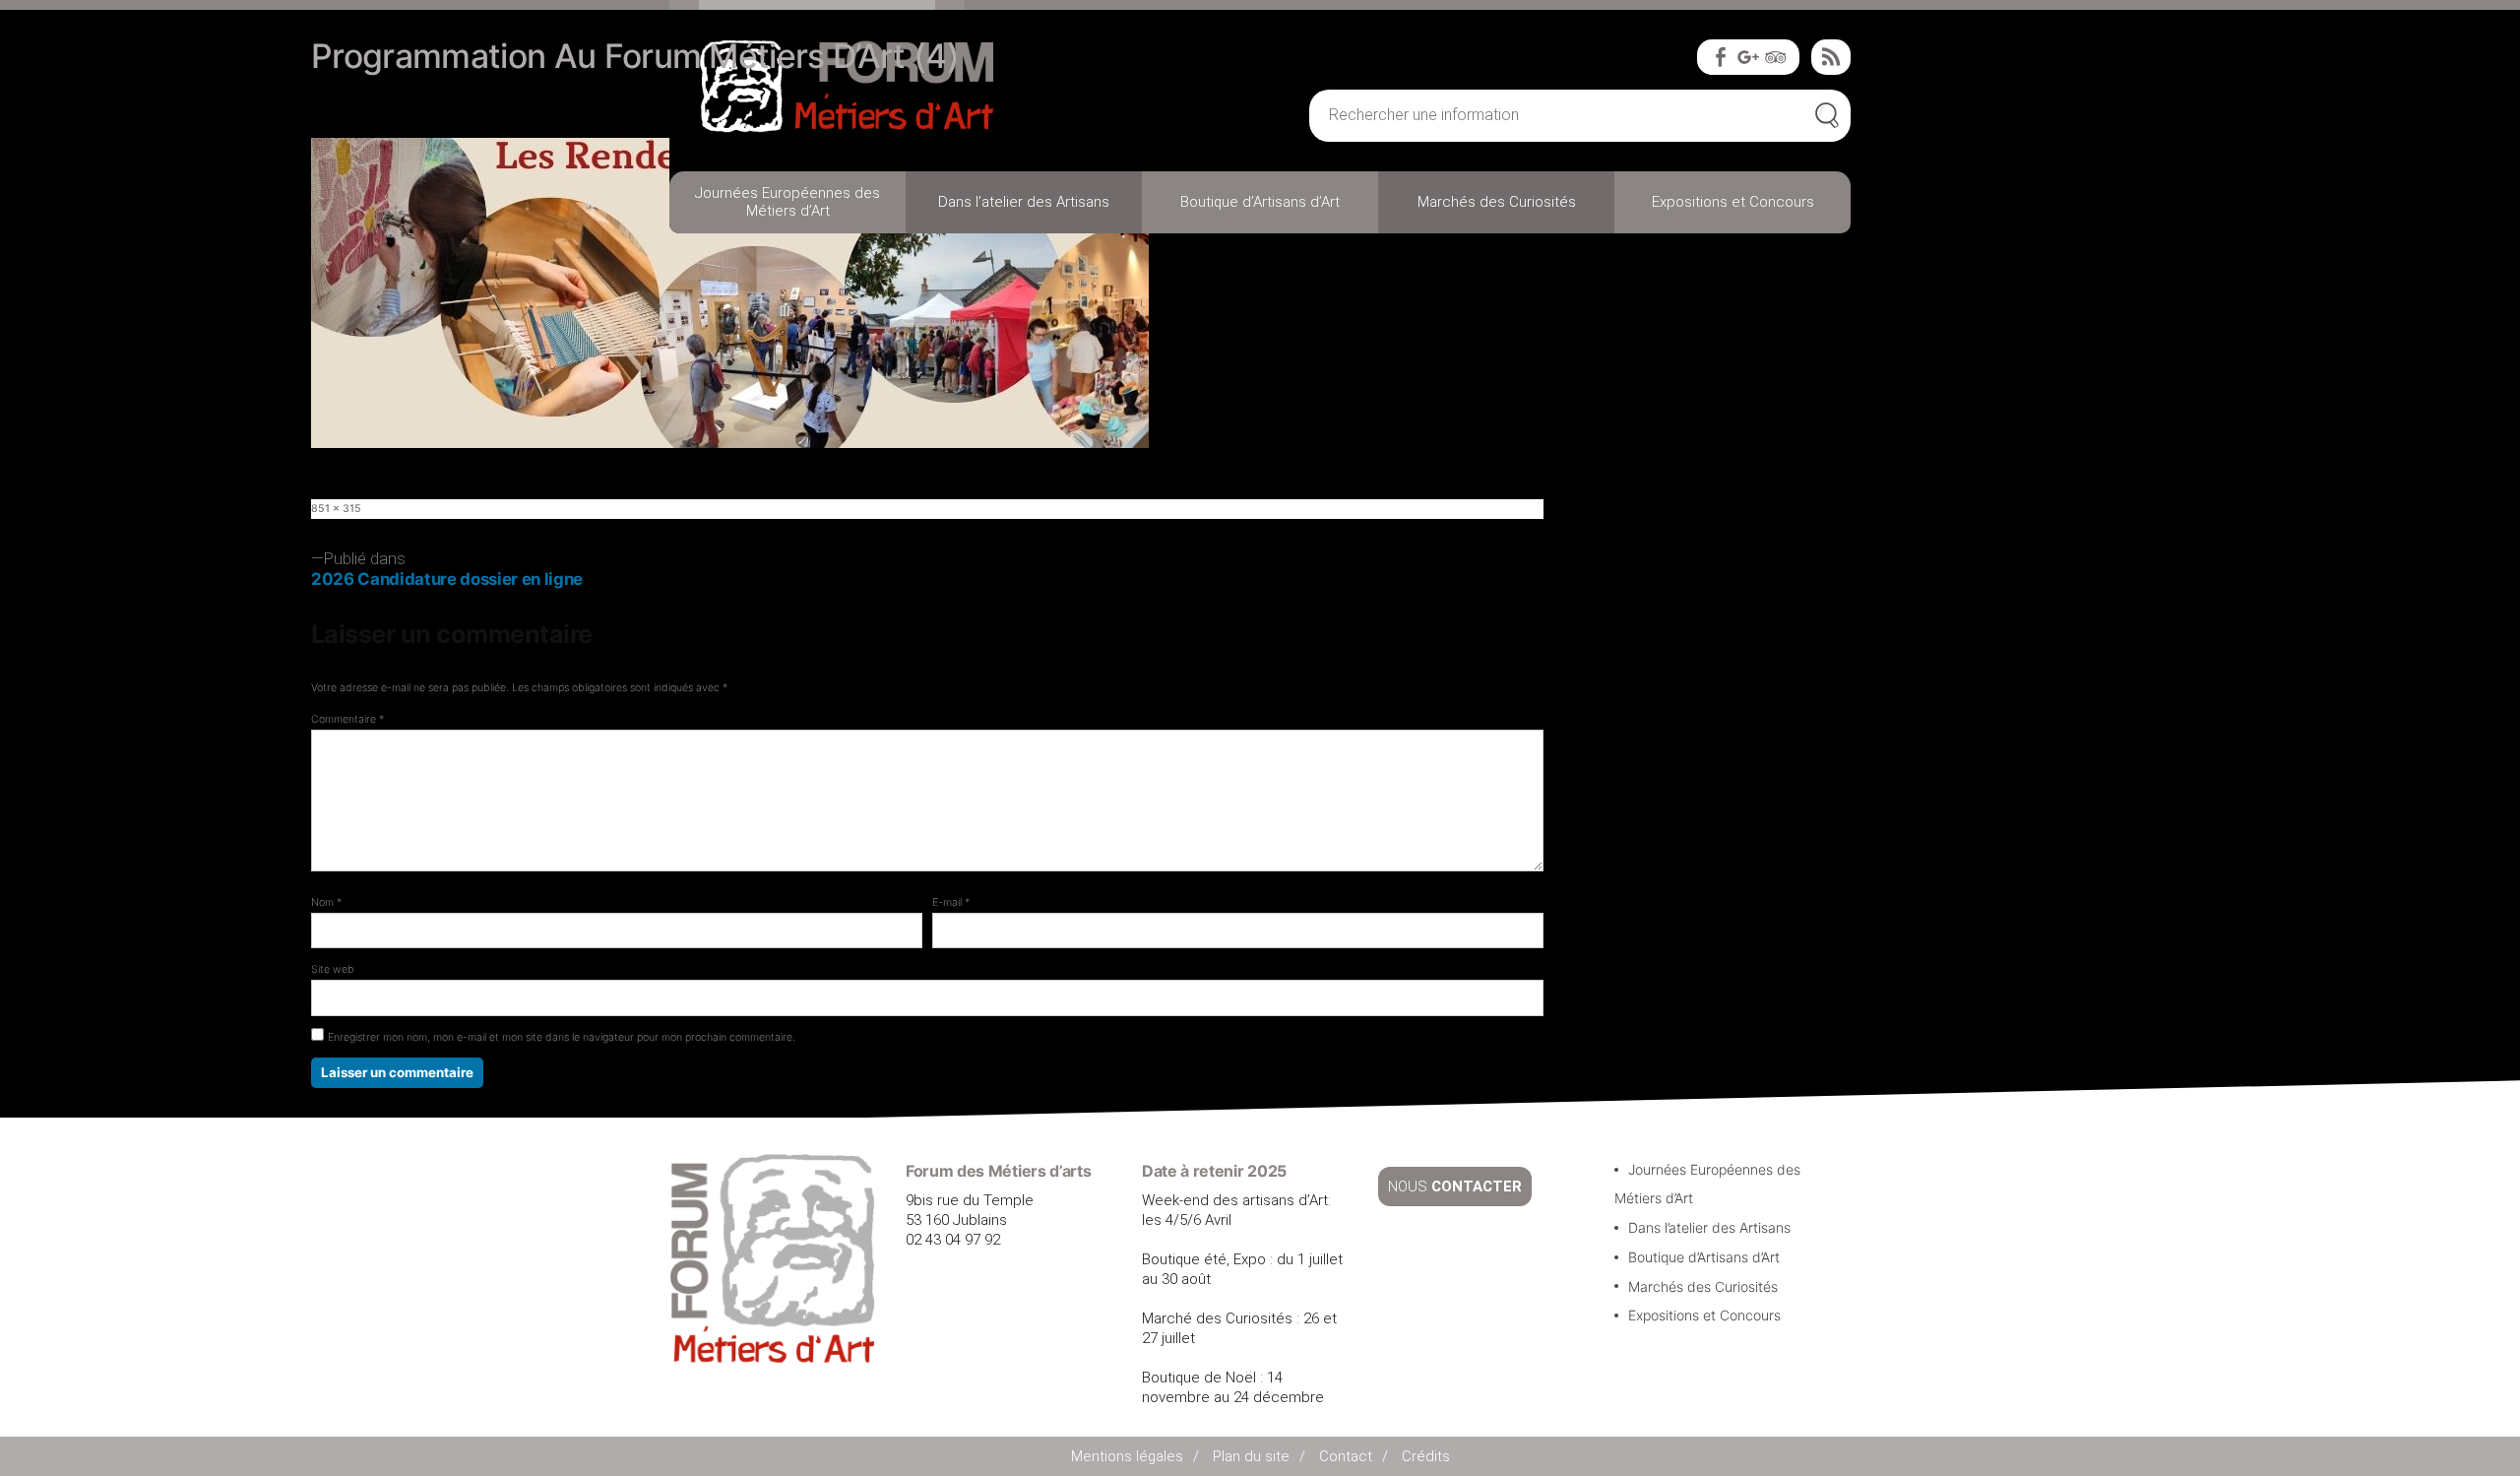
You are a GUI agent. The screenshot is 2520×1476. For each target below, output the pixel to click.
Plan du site (1251, 1456)
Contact (1346, 1456)
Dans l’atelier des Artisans (1024, 202)
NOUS (1455, 1187)
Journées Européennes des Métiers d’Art (787, 202)
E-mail (951, 902)
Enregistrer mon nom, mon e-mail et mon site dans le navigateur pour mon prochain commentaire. (562, 1037)
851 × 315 (336, 509)
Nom (326, 902)
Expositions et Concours (1733, 202)
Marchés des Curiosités (1497, 202)
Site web (333, 969)
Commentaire (347, 719)
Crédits (1426, 1456)
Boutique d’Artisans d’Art (1260, 202)
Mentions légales (1127, 1456)
